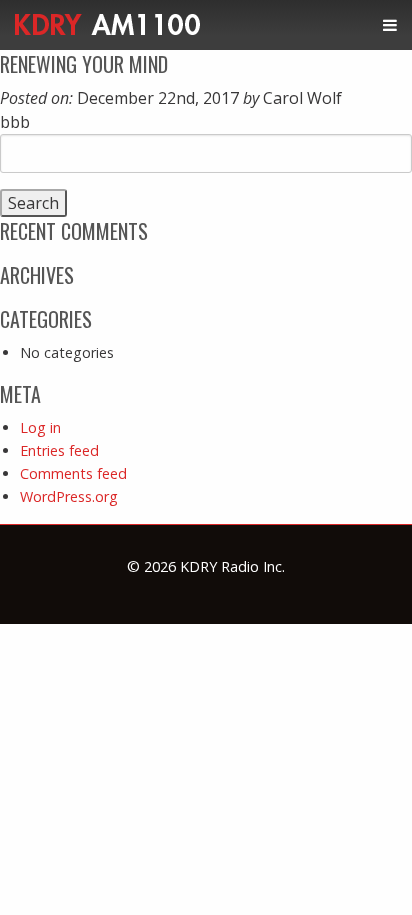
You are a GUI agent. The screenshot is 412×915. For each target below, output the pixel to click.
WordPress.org (69, 496)
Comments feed (73, 473)
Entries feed (59, 450)
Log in (40, 427)
